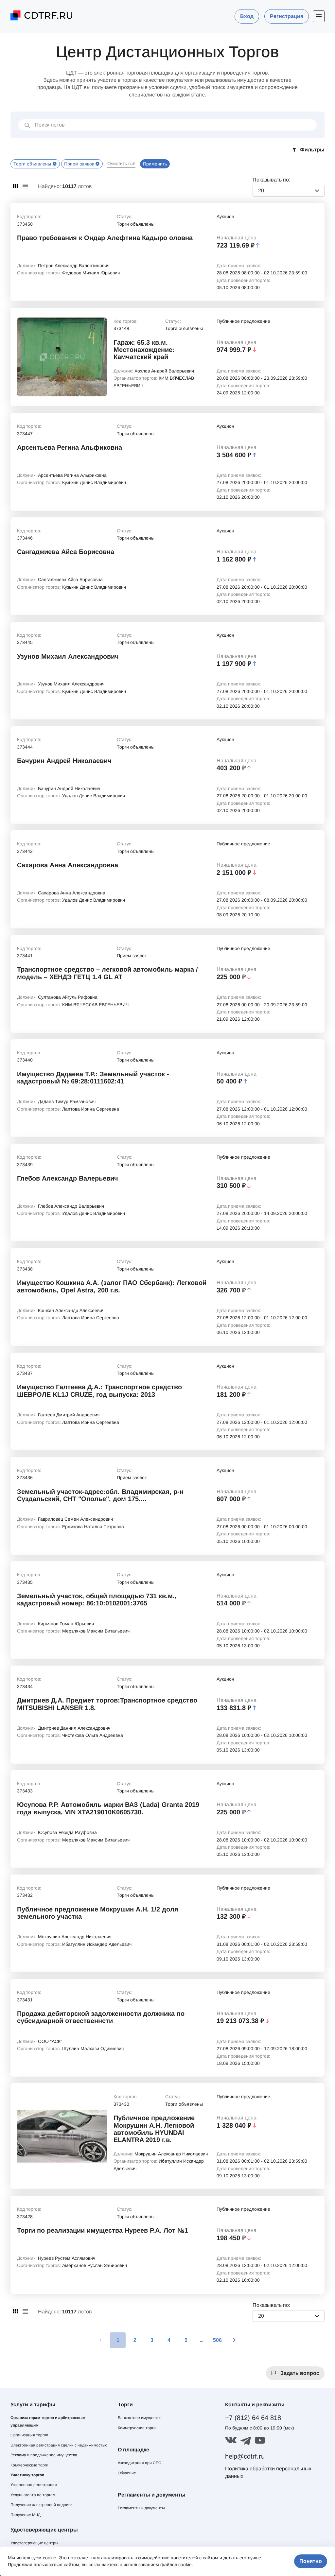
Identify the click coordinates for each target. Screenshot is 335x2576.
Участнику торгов (27, 2475)
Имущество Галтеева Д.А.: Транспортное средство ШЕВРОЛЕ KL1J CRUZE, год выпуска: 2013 (99, 1391)
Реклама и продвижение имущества (44, 2455)
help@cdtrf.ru (245, 2456)
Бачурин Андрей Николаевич (64, 761)
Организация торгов (29, 2435)
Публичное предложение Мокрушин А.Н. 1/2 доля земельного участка (98, 1913)
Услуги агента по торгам (33, 2495)
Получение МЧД (26, 2515)
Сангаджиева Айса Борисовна (66, 552)
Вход (247, 16)
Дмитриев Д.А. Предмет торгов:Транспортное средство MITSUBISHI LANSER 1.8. (107, 1704)
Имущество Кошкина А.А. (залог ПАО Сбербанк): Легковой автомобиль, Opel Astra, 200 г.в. (112, 1286)
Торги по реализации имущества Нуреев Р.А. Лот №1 (103, 2230)
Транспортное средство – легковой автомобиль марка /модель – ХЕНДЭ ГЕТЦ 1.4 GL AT (107, 973)
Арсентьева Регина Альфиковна (70, 447)
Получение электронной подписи (42, 2505)
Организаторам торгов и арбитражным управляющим (48, 2421)
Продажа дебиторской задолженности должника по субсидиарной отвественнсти (101, 2017)
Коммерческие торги (29, 2465)
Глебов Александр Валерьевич (68, 1178)
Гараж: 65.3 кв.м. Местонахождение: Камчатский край (144, 350)
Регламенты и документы (141, 2508)
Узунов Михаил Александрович (68, 656)
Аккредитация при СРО (140, 2463)
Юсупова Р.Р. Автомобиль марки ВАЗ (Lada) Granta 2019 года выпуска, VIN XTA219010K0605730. (108, 1808)
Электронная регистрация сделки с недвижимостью (59, 2445)
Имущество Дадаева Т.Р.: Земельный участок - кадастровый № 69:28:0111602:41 (93, 1078)
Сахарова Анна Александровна (68, 865)
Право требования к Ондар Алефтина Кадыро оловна (105, 238)
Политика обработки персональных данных (268, 2472)
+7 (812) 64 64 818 (253, 2418)
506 (217, 2340)
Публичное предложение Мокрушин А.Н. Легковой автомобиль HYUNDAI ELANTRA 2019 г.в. (154, 2129)
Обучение (127, 2473)
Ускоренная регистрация (34, 2485)
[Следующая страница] (234, 2340)
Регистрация (287, 16)
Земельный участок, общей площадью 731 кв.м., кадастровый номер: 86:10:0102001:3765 (97, 1599)
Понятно (311, 2561)
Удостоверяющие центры (34, 2543)
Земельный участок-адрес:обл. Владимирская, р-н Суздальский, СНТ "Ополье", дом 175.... (100, 1495)
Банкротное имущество (140, 2418)
